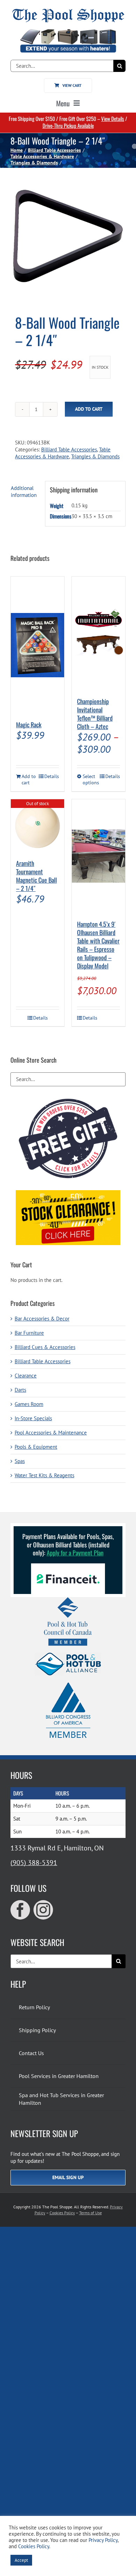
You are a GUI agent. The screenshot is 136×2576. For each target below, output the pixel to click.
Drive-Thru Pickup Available (68, 125)
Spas (20, 1461)
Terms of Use (90, 2213)
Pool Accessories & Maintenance (51, 1433)
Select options (90, 780)
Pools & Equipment (36, 1447)
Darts (20, 1390)
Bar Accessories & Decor (42, 1319)
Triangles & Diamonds (95, 456)
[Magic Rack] (37, 645)
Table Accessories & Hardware (63, 453)
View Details (113, 118)
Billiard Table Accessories (69, 449)
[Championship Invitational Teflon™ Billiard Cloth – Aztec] (99, 633)
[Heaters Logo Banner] (68, 32)
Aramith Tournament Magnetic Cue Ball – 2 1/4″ (36, 876)
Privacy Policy (103, 2540)
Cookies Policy (62, 2213)
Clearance (26, 1376)
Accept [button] (21, 2560)
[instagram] (43, 1910)
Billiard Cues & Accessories (45, 1347)
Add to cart (89, 409)
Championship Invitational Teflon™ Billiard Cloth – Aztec (95, 714)
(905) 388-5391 (34, 1863)
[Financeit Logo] (68, 1566)
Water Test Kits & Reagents (44, 1475)
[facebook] (20, 1910)
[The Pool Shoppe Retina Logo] (68, 11)
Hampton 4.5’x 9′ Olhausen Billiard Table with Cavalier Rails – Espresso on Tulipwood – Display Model (98, 945)
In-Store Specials (33, 1418)
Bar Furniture (29, 1333)
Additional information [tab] (24, 492)
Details (52, 776)
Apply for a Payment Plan (75, 1553)
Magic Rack (29, 725)
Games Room (29, 1404)
